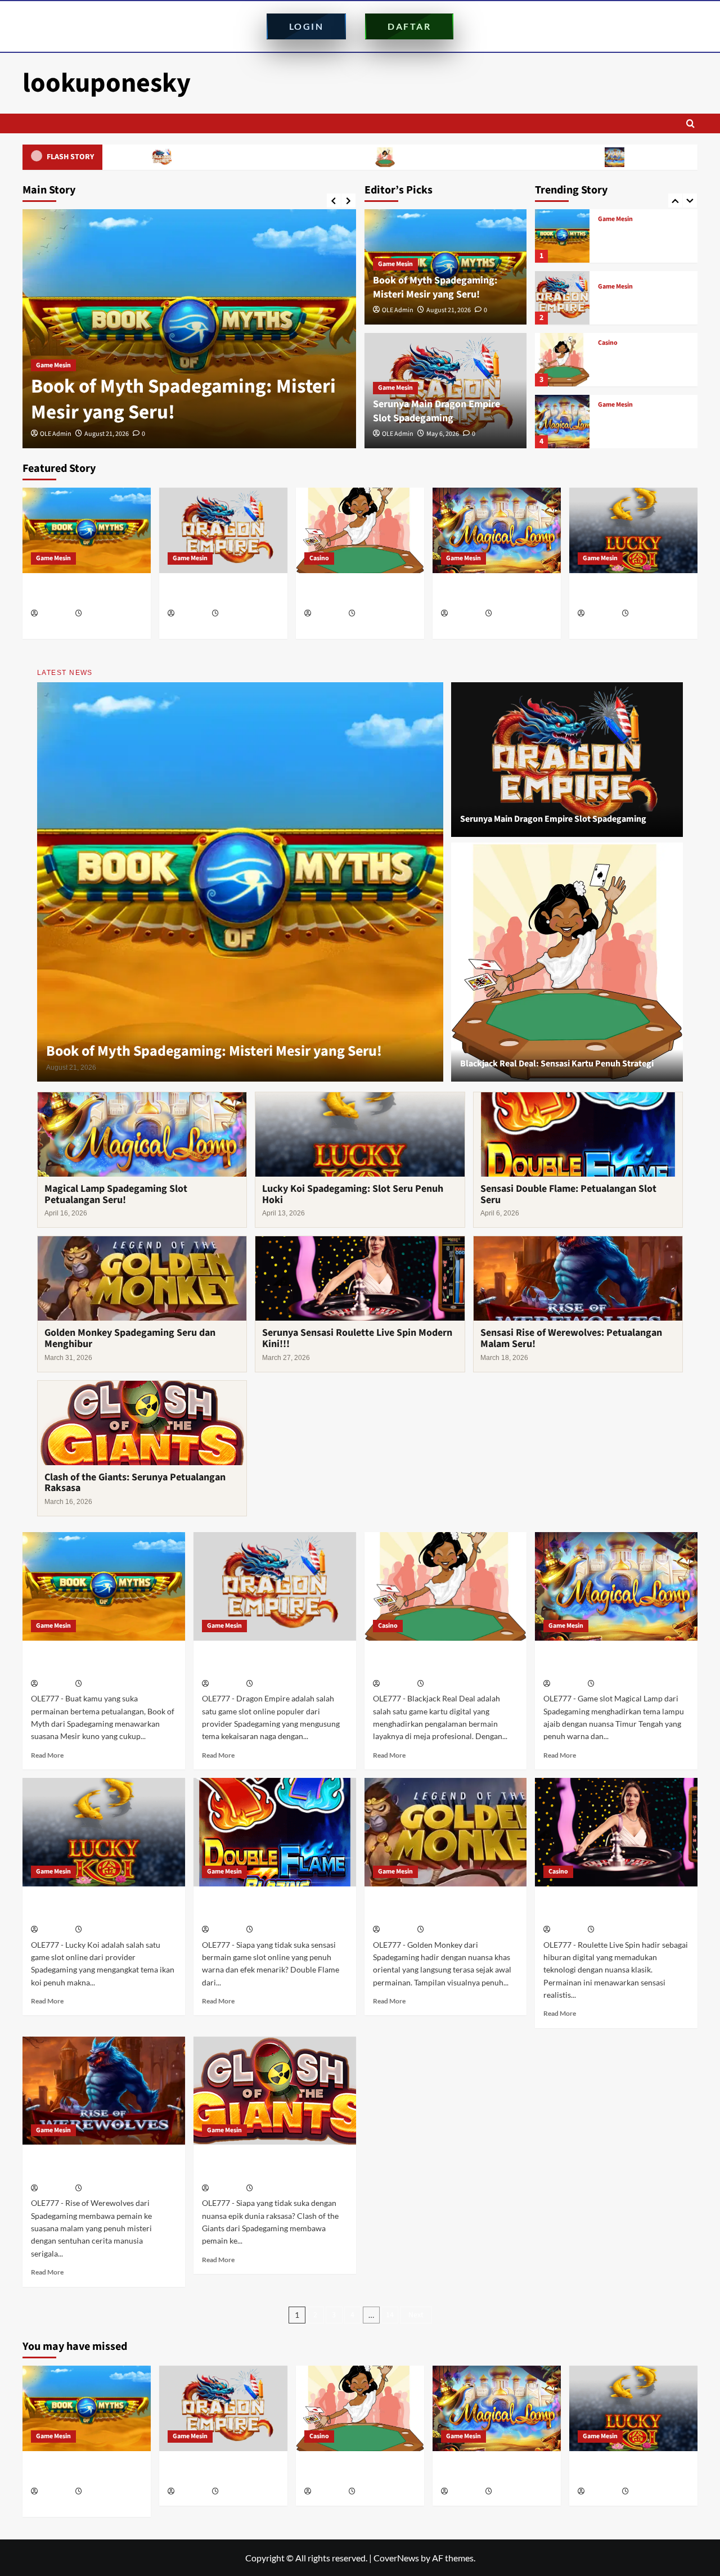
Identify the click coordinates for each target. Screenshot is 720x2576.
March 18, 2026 (105, 2189)
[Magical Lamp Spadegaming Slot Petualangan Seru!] (562, 360)
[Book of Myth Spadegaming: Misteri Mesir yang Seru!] (87, 530)
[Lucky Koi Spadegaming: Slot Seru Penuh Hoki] (562, 422)
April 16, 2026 (513, 614)
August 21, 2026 (449, 310)
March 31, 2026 (447, 1930)
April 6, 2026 (273, 1930)
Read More (47, 1755)
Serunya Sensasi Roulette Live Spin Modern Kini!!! (357, 1338)
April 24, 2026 (377, 614)
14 (390, 2315)
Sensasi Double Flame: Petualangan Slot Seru (568, 1194)
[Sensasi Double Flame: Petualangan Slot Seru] (275, 1832)
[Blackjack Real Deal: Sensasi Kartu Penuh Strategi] (562, 298)
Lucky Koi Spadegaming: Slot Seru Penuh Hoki (640, 428)
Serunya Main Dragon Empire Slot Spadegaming (142, 157)
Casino (608, 281)
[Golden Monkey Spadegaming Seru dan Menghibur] (446, 1832)
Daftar (409, 26)
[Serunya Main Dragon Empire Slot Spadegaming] (189, 329)
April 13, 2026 (650, 614)
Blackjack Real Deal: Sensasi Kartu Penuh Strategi (368, 157)
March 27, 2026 (618, 1930)
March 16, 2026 (276, 2189)
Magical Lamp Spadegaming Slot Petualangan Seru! (600, 157)
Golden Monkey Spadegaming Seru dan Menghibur (130, 1338)
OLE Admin (56, 434)
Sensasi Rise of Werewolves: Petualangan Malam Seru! (571, 1338)
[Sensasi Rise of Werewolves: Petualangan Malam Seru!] (104, 2091)
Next (416, 2315)
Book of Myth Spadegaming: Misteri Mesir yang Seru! (435, 287)
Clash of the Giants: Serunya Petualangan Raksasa (135, 1483)
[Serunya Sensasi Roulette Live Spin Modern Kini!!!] (616, 1832)
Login (307, 26)
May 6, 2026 (101, 434)
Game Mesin (53, 365)
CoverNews (396, 2558)
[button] (690, 123)
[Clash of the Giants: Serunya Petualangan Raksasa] (275, 2091)
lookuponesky (107, 83)
